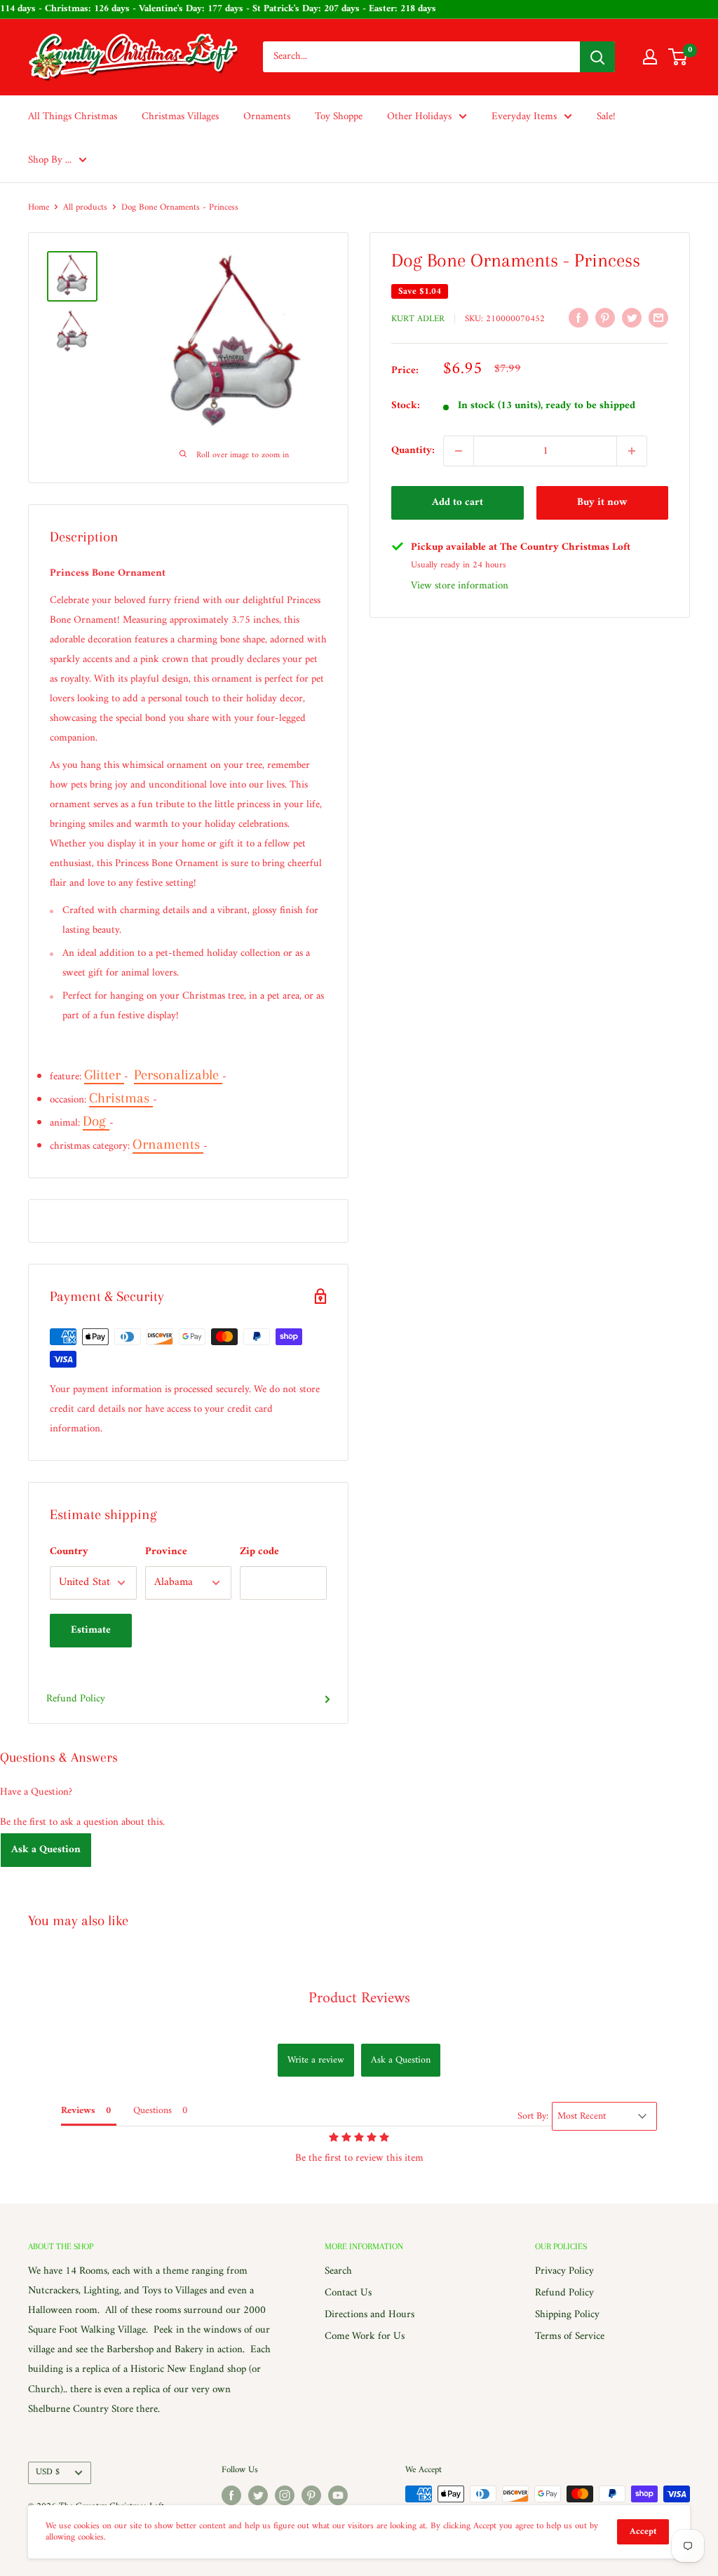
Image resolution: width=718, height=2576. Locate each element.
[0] (678, 57)
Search (338, 2271)
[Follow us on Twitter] (258, 2495)
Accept (643, 2531)
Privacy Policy (564, 2271)
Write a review (316, 2060)
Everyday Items (524, 117)
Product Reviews (359, 1998)
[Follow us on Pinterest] (311, 2495)
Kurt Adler (418, 319)
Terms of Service (570, 2336)
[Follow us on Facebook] (231, 2495)
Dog (96, 1121)
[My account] (650, 57)
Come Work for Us (365, 2336)
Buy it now (602, 503)
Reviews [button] (78, 2111)
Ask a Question (46, 1850)
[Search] (597, 57)
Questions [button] (153, 2111)
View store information (460, 586)
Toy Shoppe (339, 117)
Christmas (121, 1098)
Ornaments (267, 117)
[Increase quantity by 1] (632, 451)
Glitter (104, 1075)
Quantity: (413, 451)
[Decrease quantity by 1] (459, 451)
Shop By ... (50, 160)
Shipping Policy (567, 2315)
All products (85, 207)
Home (39, 207)
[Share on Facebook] (578, 318)
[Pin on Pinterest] (605, 318)
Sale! (606, 117)
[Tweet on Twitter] (632, 318)
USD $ (48, 2472)
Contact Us (348, 2293)
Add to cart (458, 503)
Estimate (91, 1630)
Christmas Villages (180, 117)
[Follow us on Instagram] (285, 2495)
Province (166, 1552)
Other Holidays (419, 117)
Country (69, 1552)
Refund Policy (76, 1699)
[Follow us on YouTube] (338, 2495)
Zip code (259, 1552)
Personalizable (178, 1075)
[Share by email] (658, 318)
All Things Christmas (73, 117)
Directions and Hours (370, 2315)
